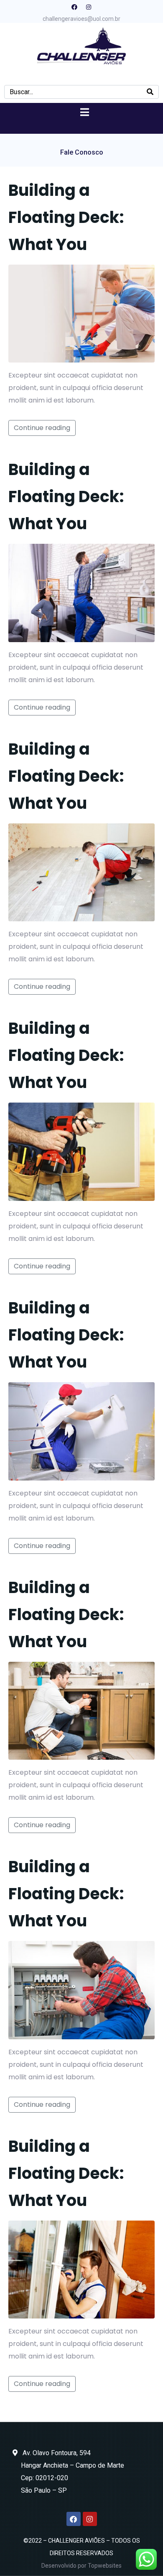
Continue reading (42, 428)
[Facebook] (74, 7)
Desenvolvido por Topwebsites (81, 2566)
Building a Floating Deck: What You (66, 217)
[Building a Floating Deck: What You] (81, 313)
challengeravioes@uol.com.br (81, 19)
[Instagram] (89, 7)
